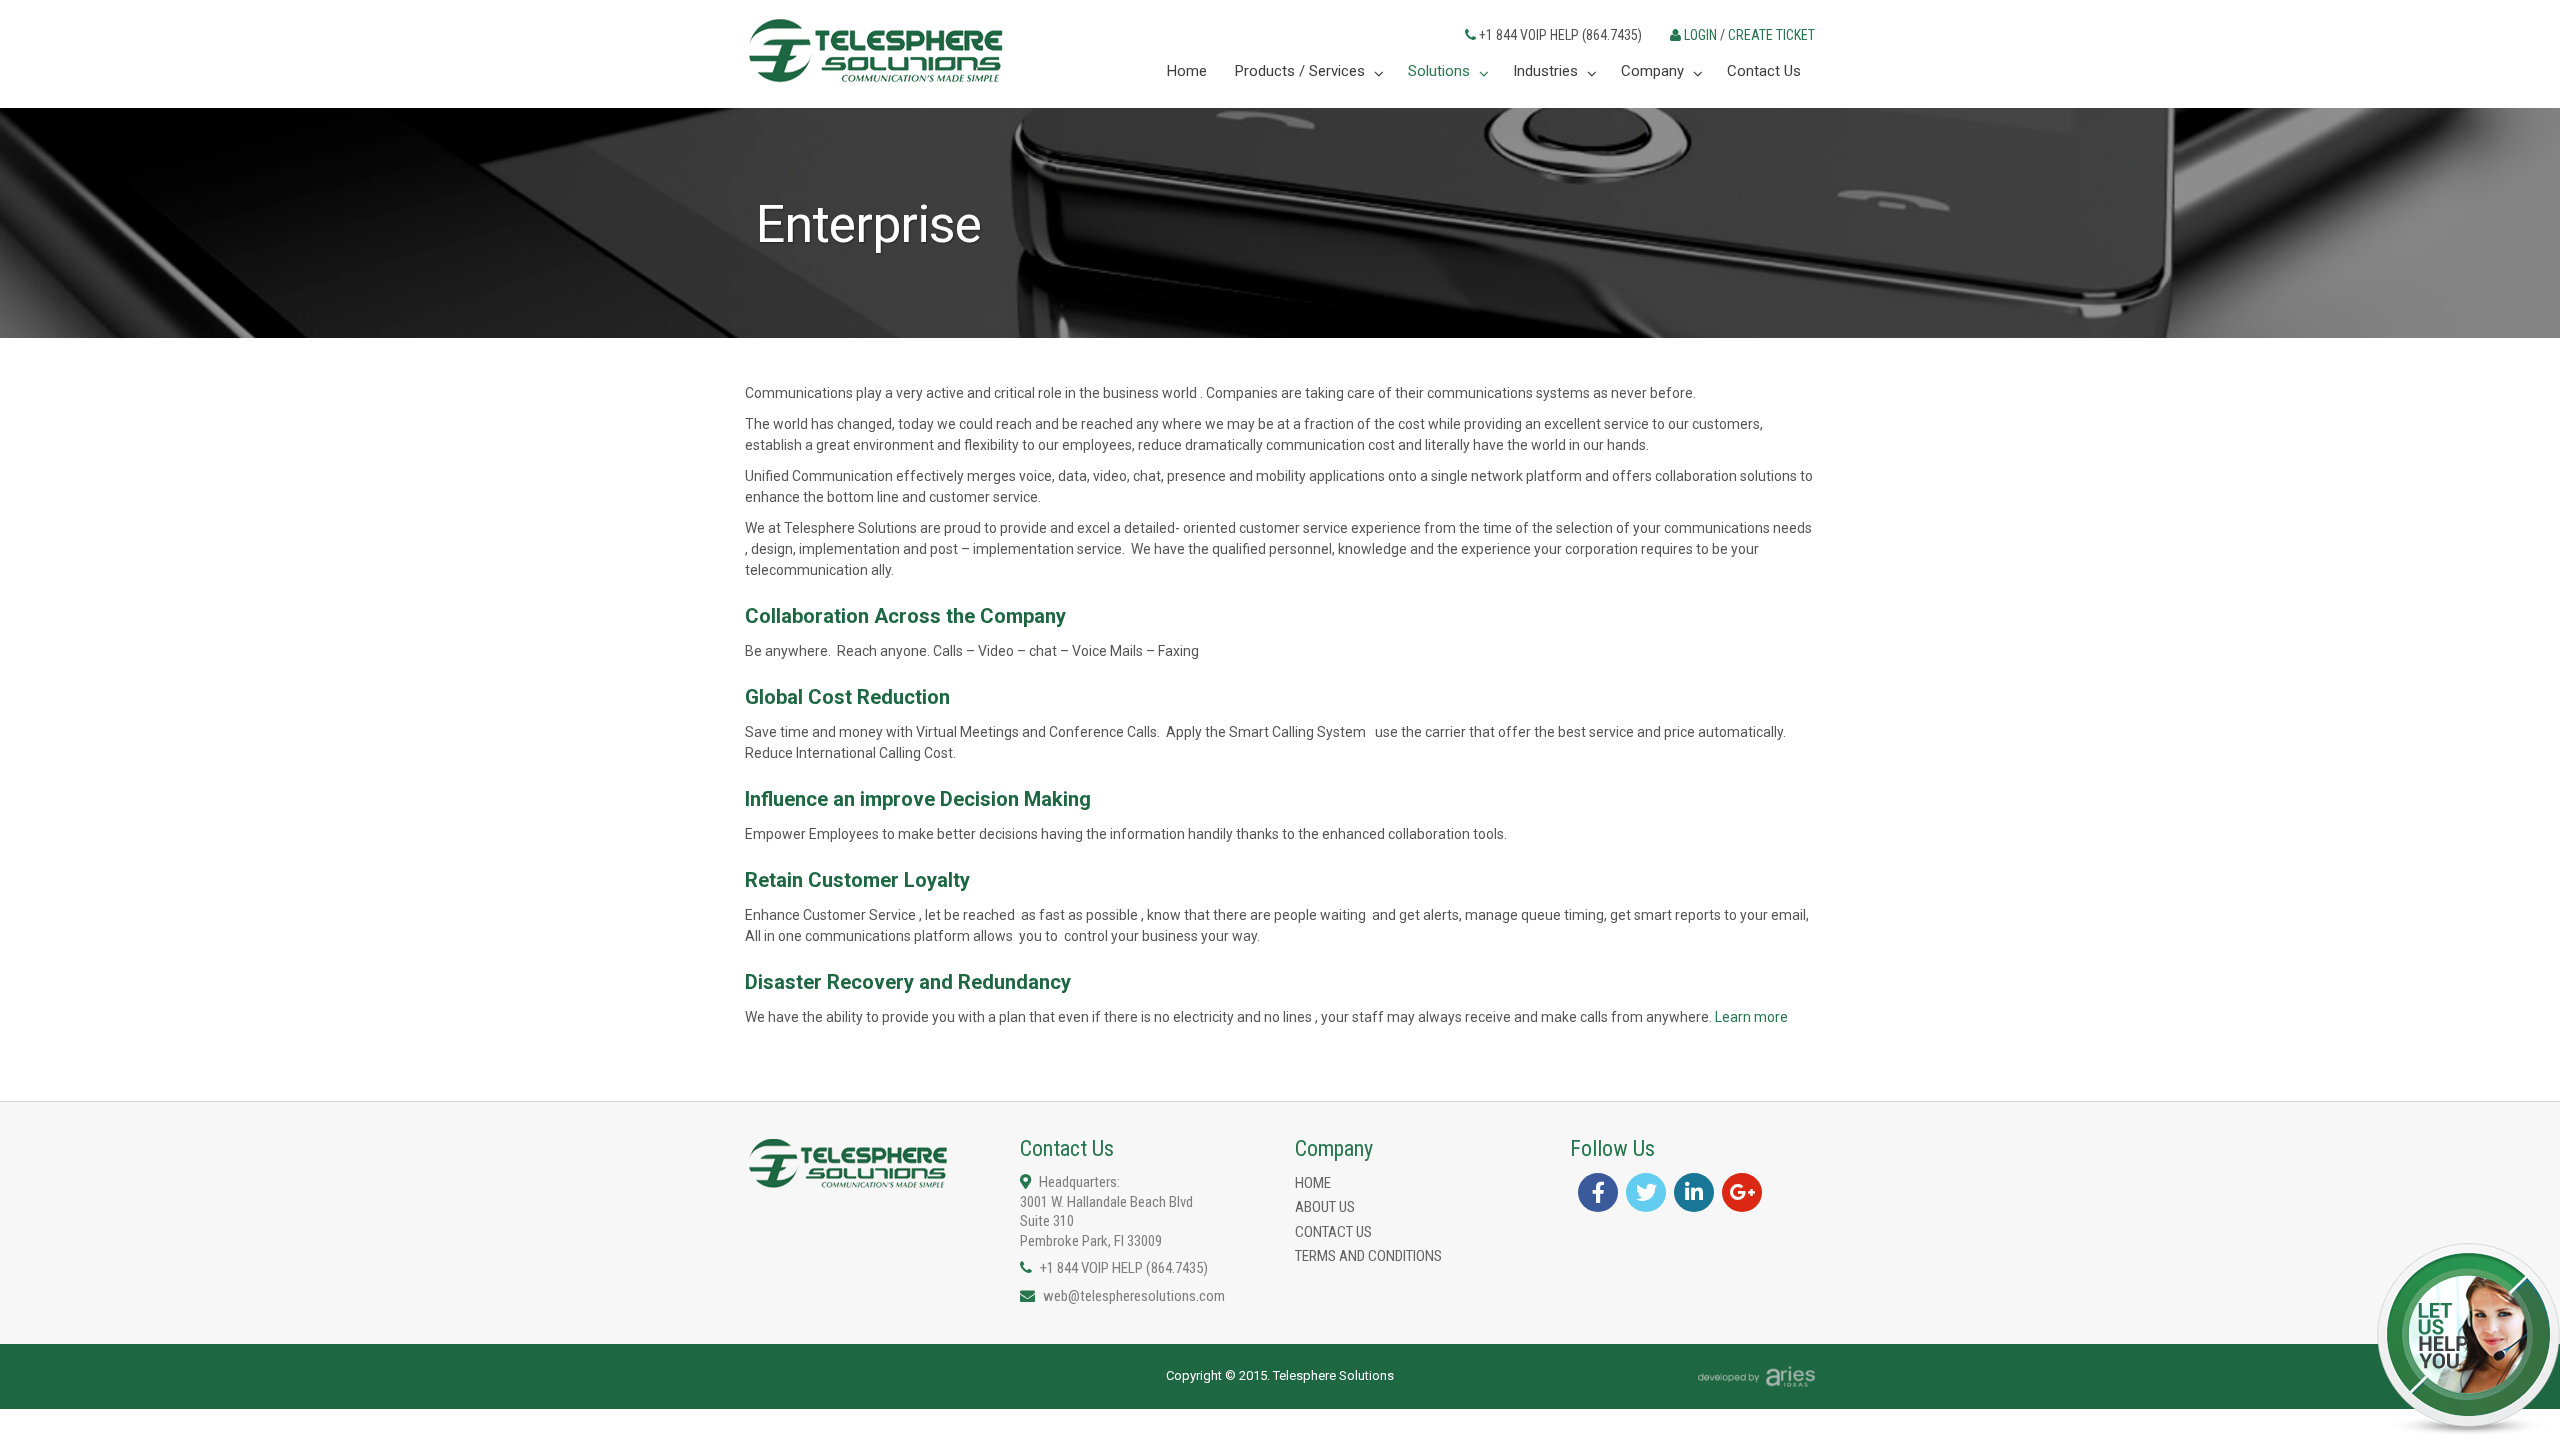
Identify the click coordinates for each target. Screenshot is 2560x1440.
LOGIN (1700, 35)
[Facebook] (1598, 1192)
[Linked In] (1694, 1192)
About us (1325, 1207)
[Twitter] (1646, 1192)
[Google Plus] (1742, 1192)
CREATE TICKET (1771, 35)
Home (1313, 1183)
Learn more (1751, 1017)
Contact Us (1333, 1232)
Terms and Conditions (1368, 1256)
